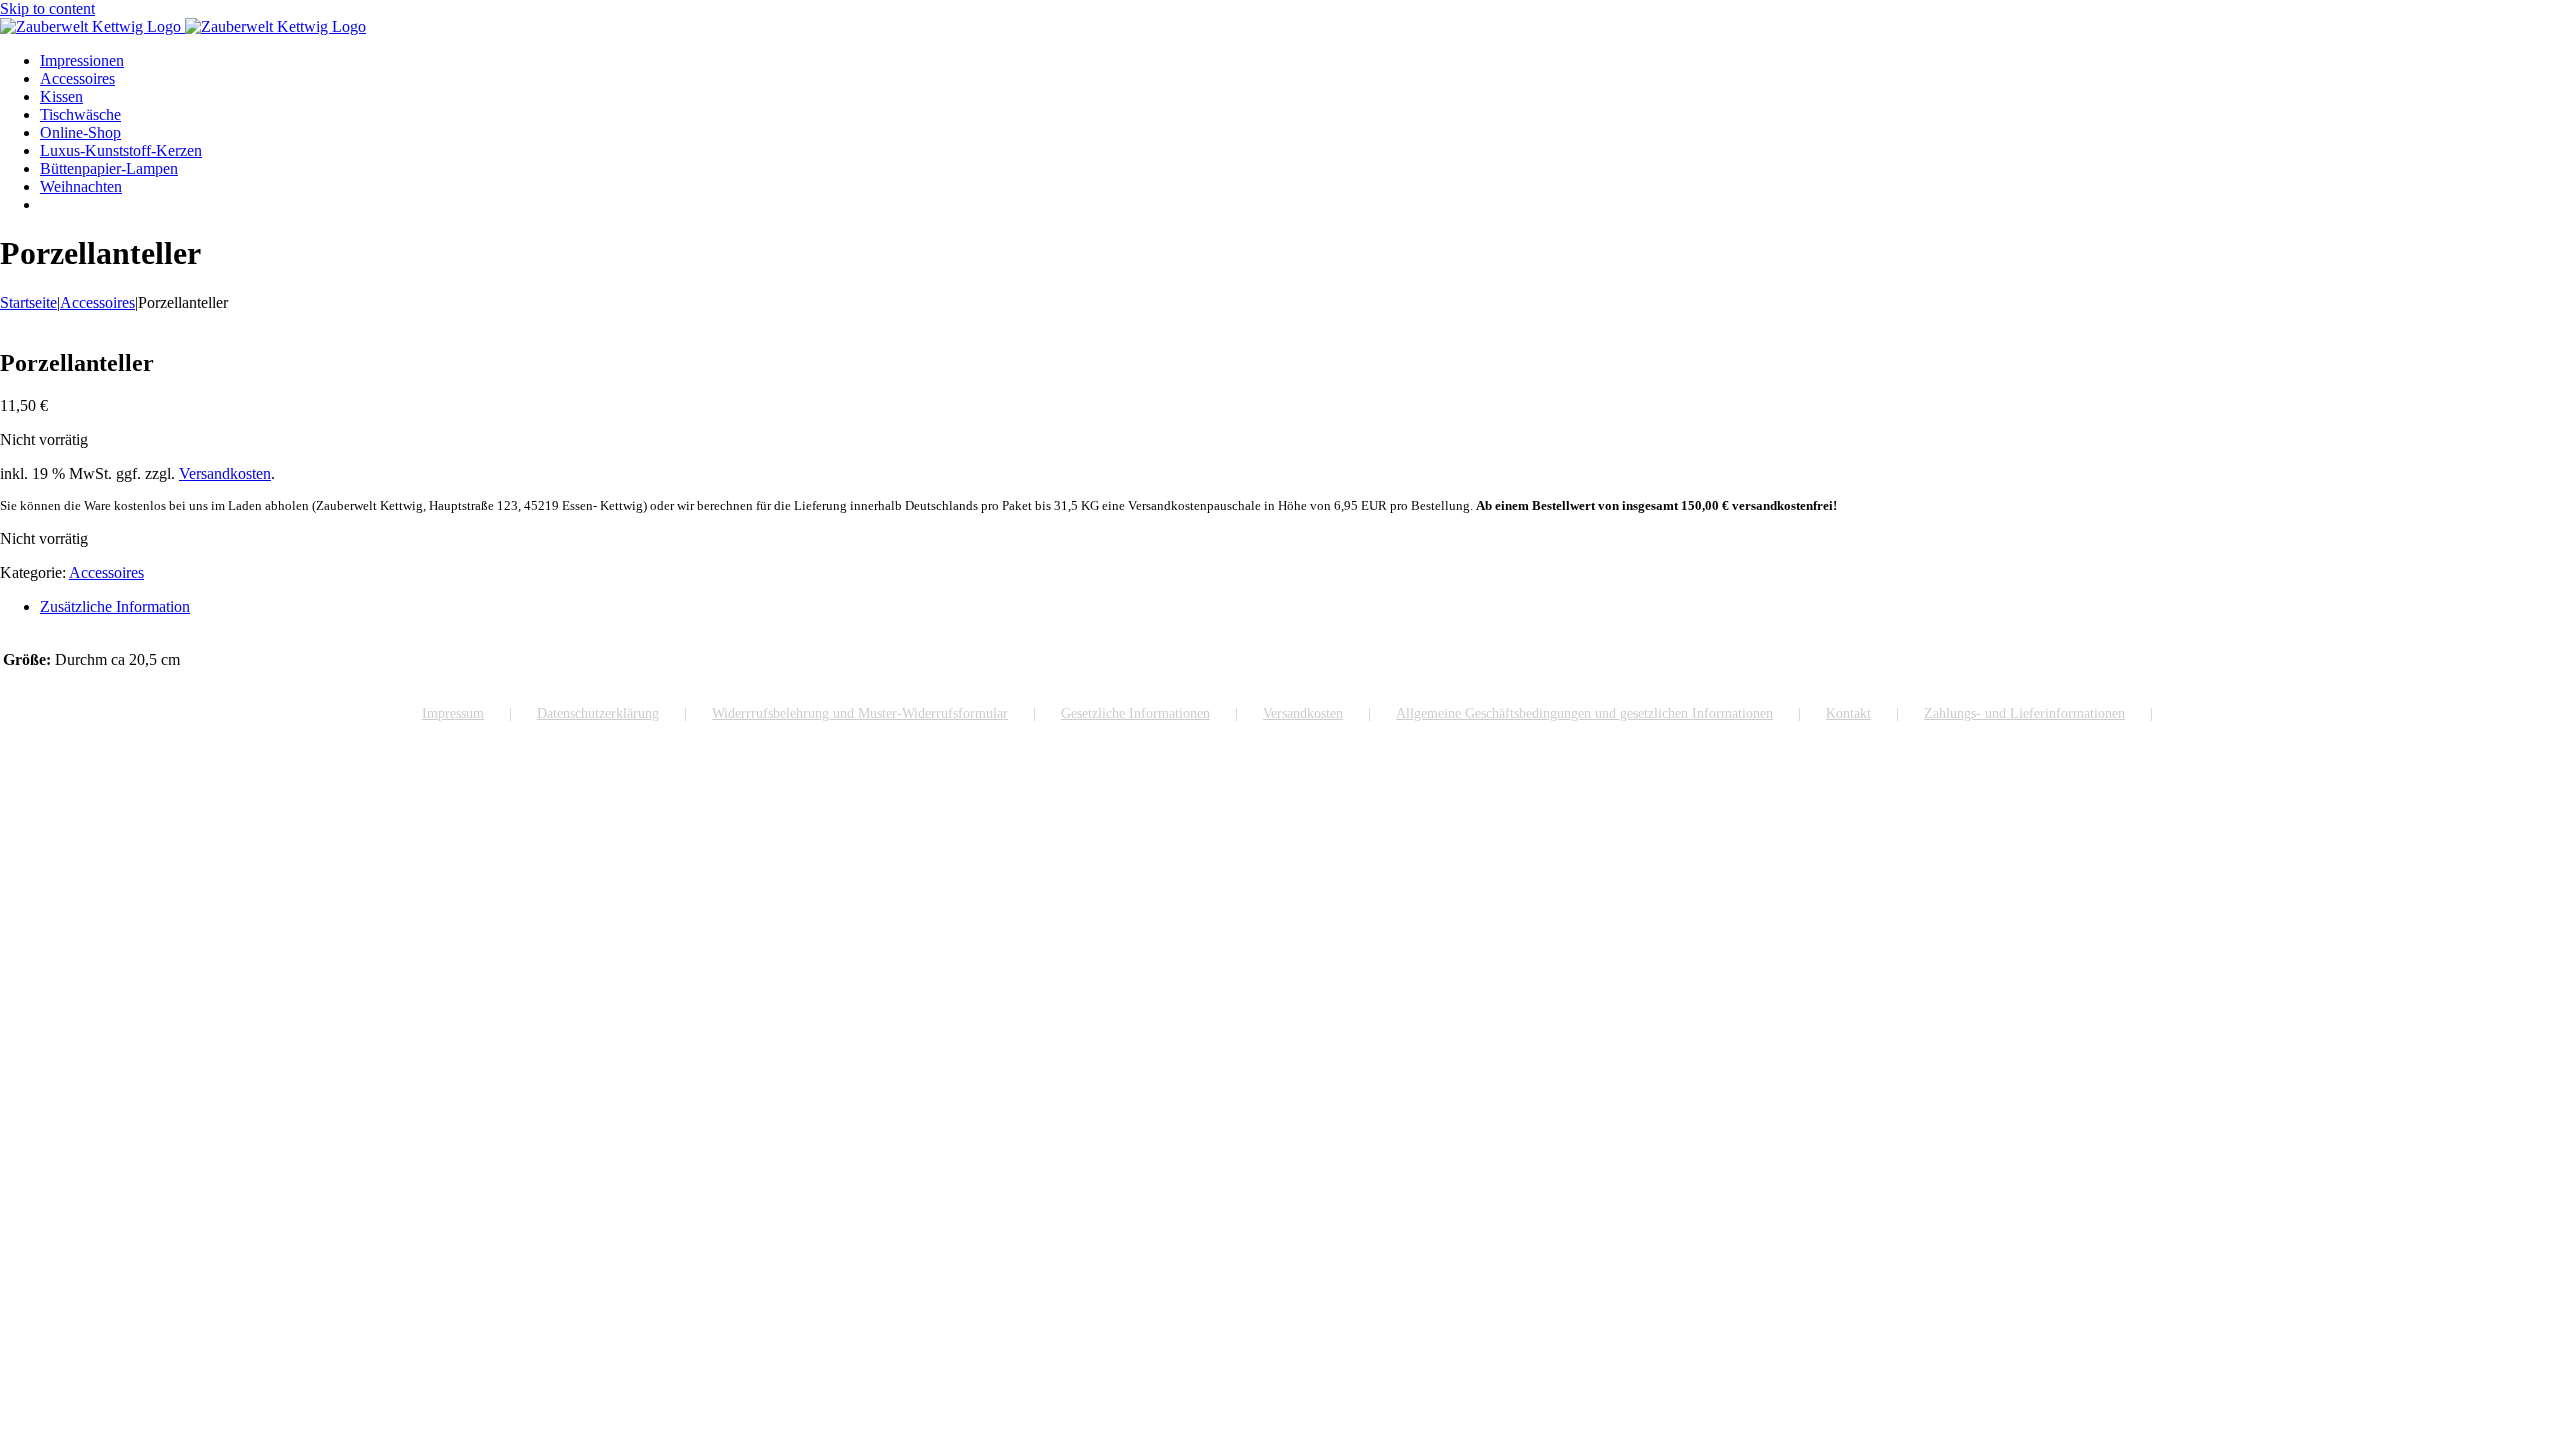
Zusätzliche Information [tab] (115, 606)
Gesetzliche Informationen (1135, 713)
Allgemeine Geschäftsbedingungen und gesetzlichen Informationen (1584, 713)
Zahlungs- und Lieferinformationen (2024, 713)
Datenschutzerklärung (598, 713)
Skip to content (47, 8)
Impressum (453, 713)
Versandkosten (225, 473)
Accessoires (106, 572)
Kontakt (1848, 713)
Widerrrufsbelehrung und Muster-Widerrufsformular (860, 713)
